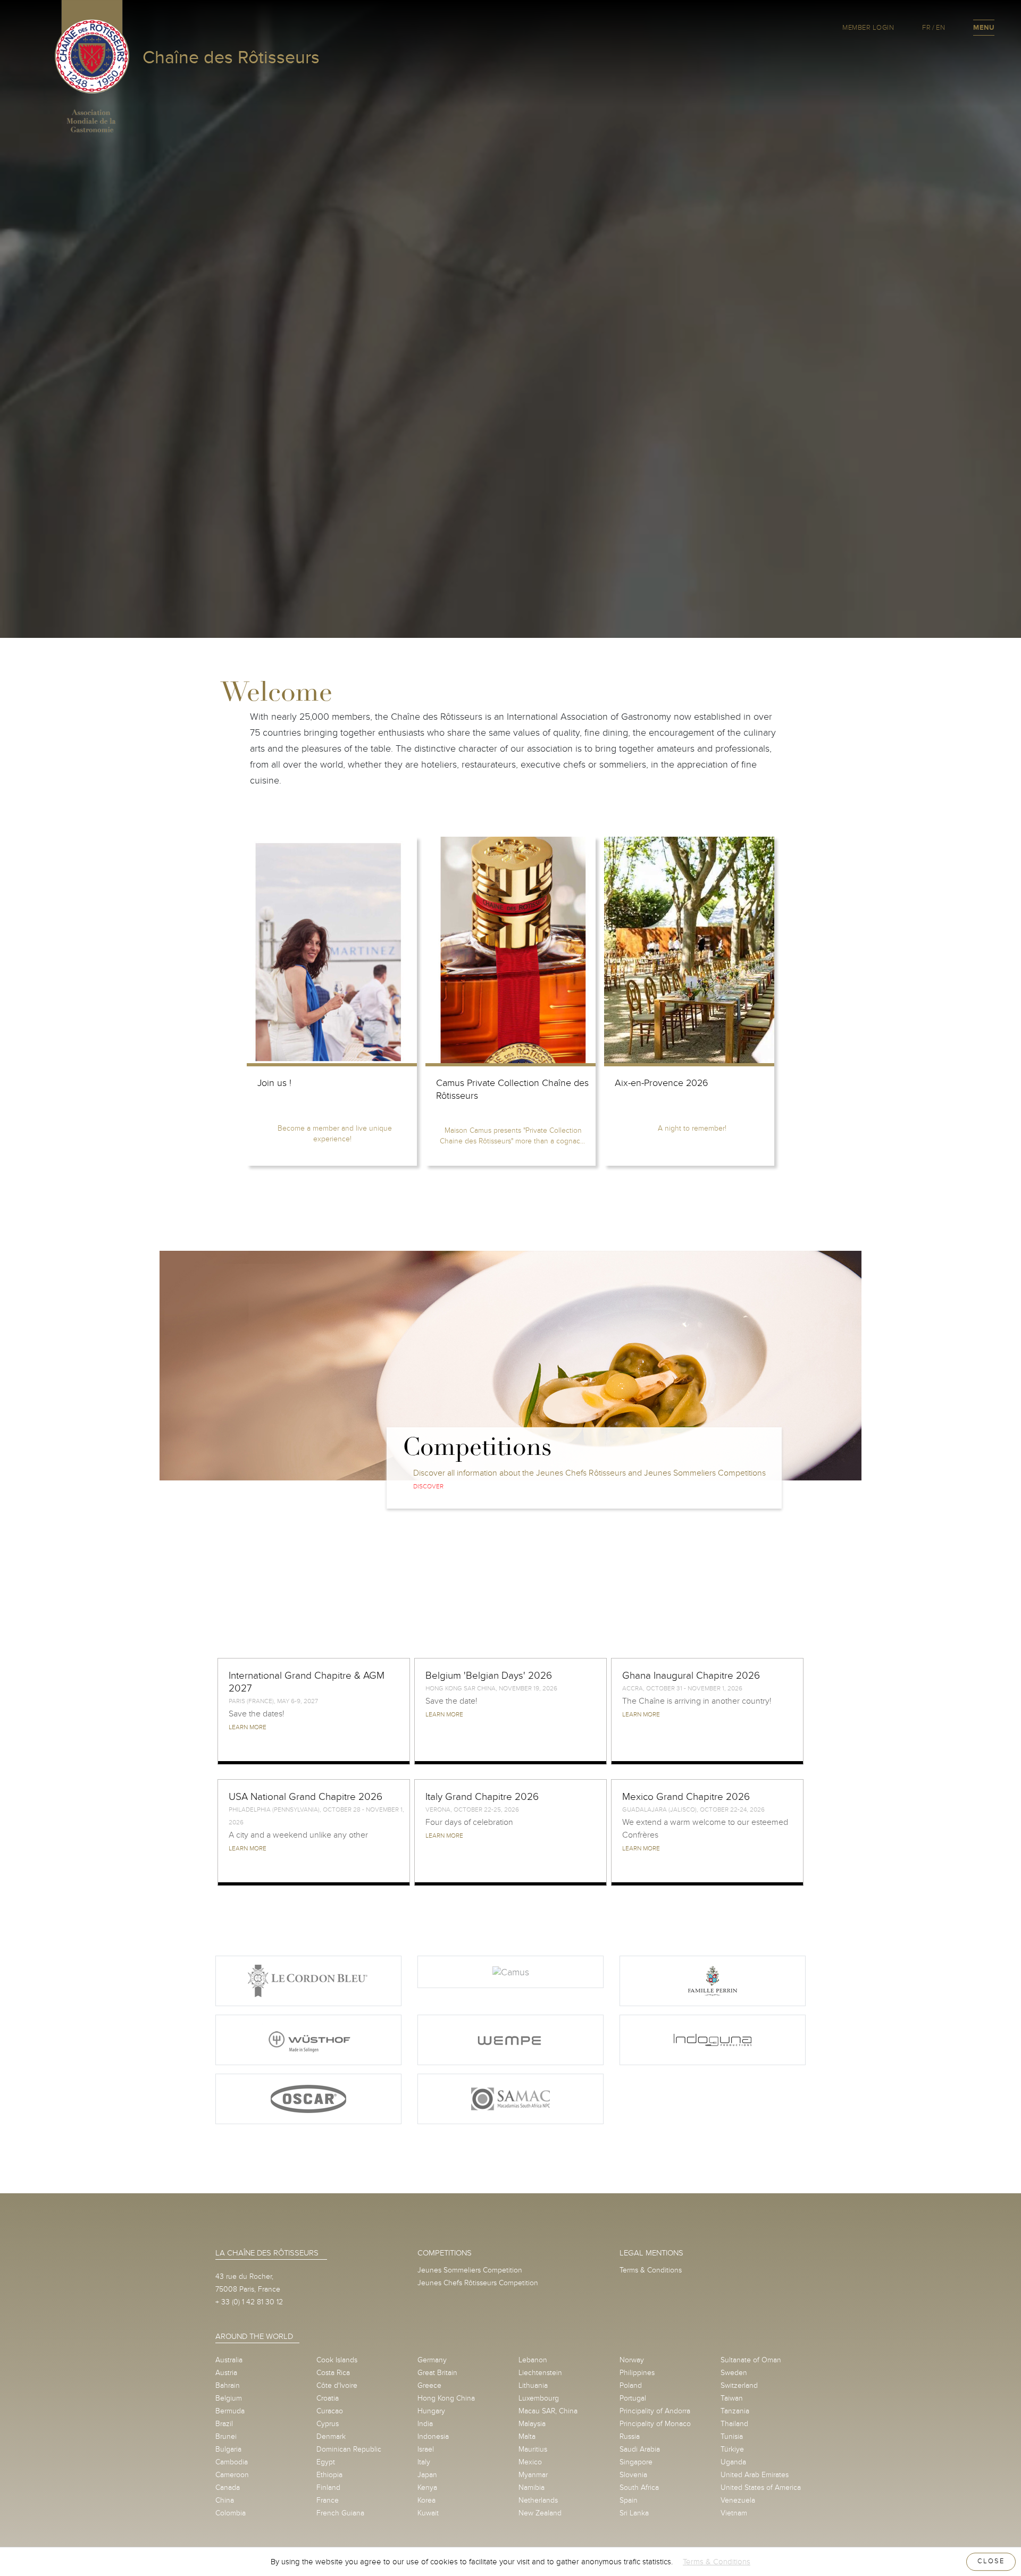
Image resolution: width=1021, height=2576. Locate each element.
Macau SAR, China (548, 2411)
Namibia (532, 2487)
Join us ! (274, 1083)
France (328, 2500)
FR (926, 28)
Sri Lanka (634, 2513)
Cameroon (232, 2475)
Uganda (733, 2462)
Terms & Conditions (651, 2270)
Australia (229, 2360)
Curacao (330, 2411)
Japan (427, 2475)
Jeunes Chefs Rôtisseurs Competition (478, 2283)
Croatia (328, 2398)
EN (940, 28)
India (425, 2424)
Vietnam (734, 2513)
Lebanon (533, 2360)
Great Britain (437, 2373)
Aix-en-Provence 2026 (662, 1083)
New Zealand (540, 2513)
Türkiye (732, 2449)
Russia (630, 2436)
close (991, 2561)
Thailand (734, 2424)
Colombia (231, 2513)
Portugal (633, 2398)
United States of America (761, 2487)
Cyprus (328, 2424)
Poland (631, 2385)
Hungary (431, 2411)
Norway (632, 2360)
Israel (426, 2449)
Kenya (427, 2487)
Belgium (229, 2398)
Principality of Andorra (655, 2411)
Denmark (331, 2436)
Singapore (636, 2462)
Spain (629, 2500)
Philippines (637, 2373)
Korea (426, 2500)
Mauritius (533, 2449)
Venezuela (738, 2500)
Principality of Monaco (655, 2424)
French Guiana (340, 2513)
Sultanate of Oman (751, 2360)
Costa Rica (333, 2373)
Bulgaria (228, 2449)
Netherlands (538, 2500)
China (225, 2500)
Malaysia (532, 2424)
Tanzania (735, 2411)
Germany (432, 2360)
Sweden (734, 2373)
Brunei (226, 2436)
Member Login (868, 28)
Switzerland (739, 2385)
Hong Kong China (446, 2398)
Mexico (530, 2462)
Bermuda (230, 2411)
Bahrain (228, 2385)
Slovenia (633, 2475)
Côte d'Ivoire (337, 2385)
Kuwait (428, 2513)
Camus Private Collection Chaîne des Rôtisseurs (512, 1089)
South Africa (639, 2487)
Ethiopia (329, 2475)
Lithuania (533, 2385)
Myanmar (533, 2475)
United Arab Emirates (755, 2475)
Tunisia (732, 2436)
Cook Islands (337, 2360)
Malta (527, 2436)
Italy (424, 2462)
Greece (429, 2385)
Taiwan (732, 2398)
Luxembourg (539, 2398)
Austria (226, 2373)
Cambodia (232, 2462)
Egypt (326, 2462)
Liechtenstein (540, 2373)
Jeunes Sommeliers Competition (470, 2270)
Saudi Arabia (640, 2449)
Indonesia (433, 2436)
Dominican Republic (349, 2449)
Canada (228, 2487)
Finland (328, 2487)
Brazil (224, 2424)
